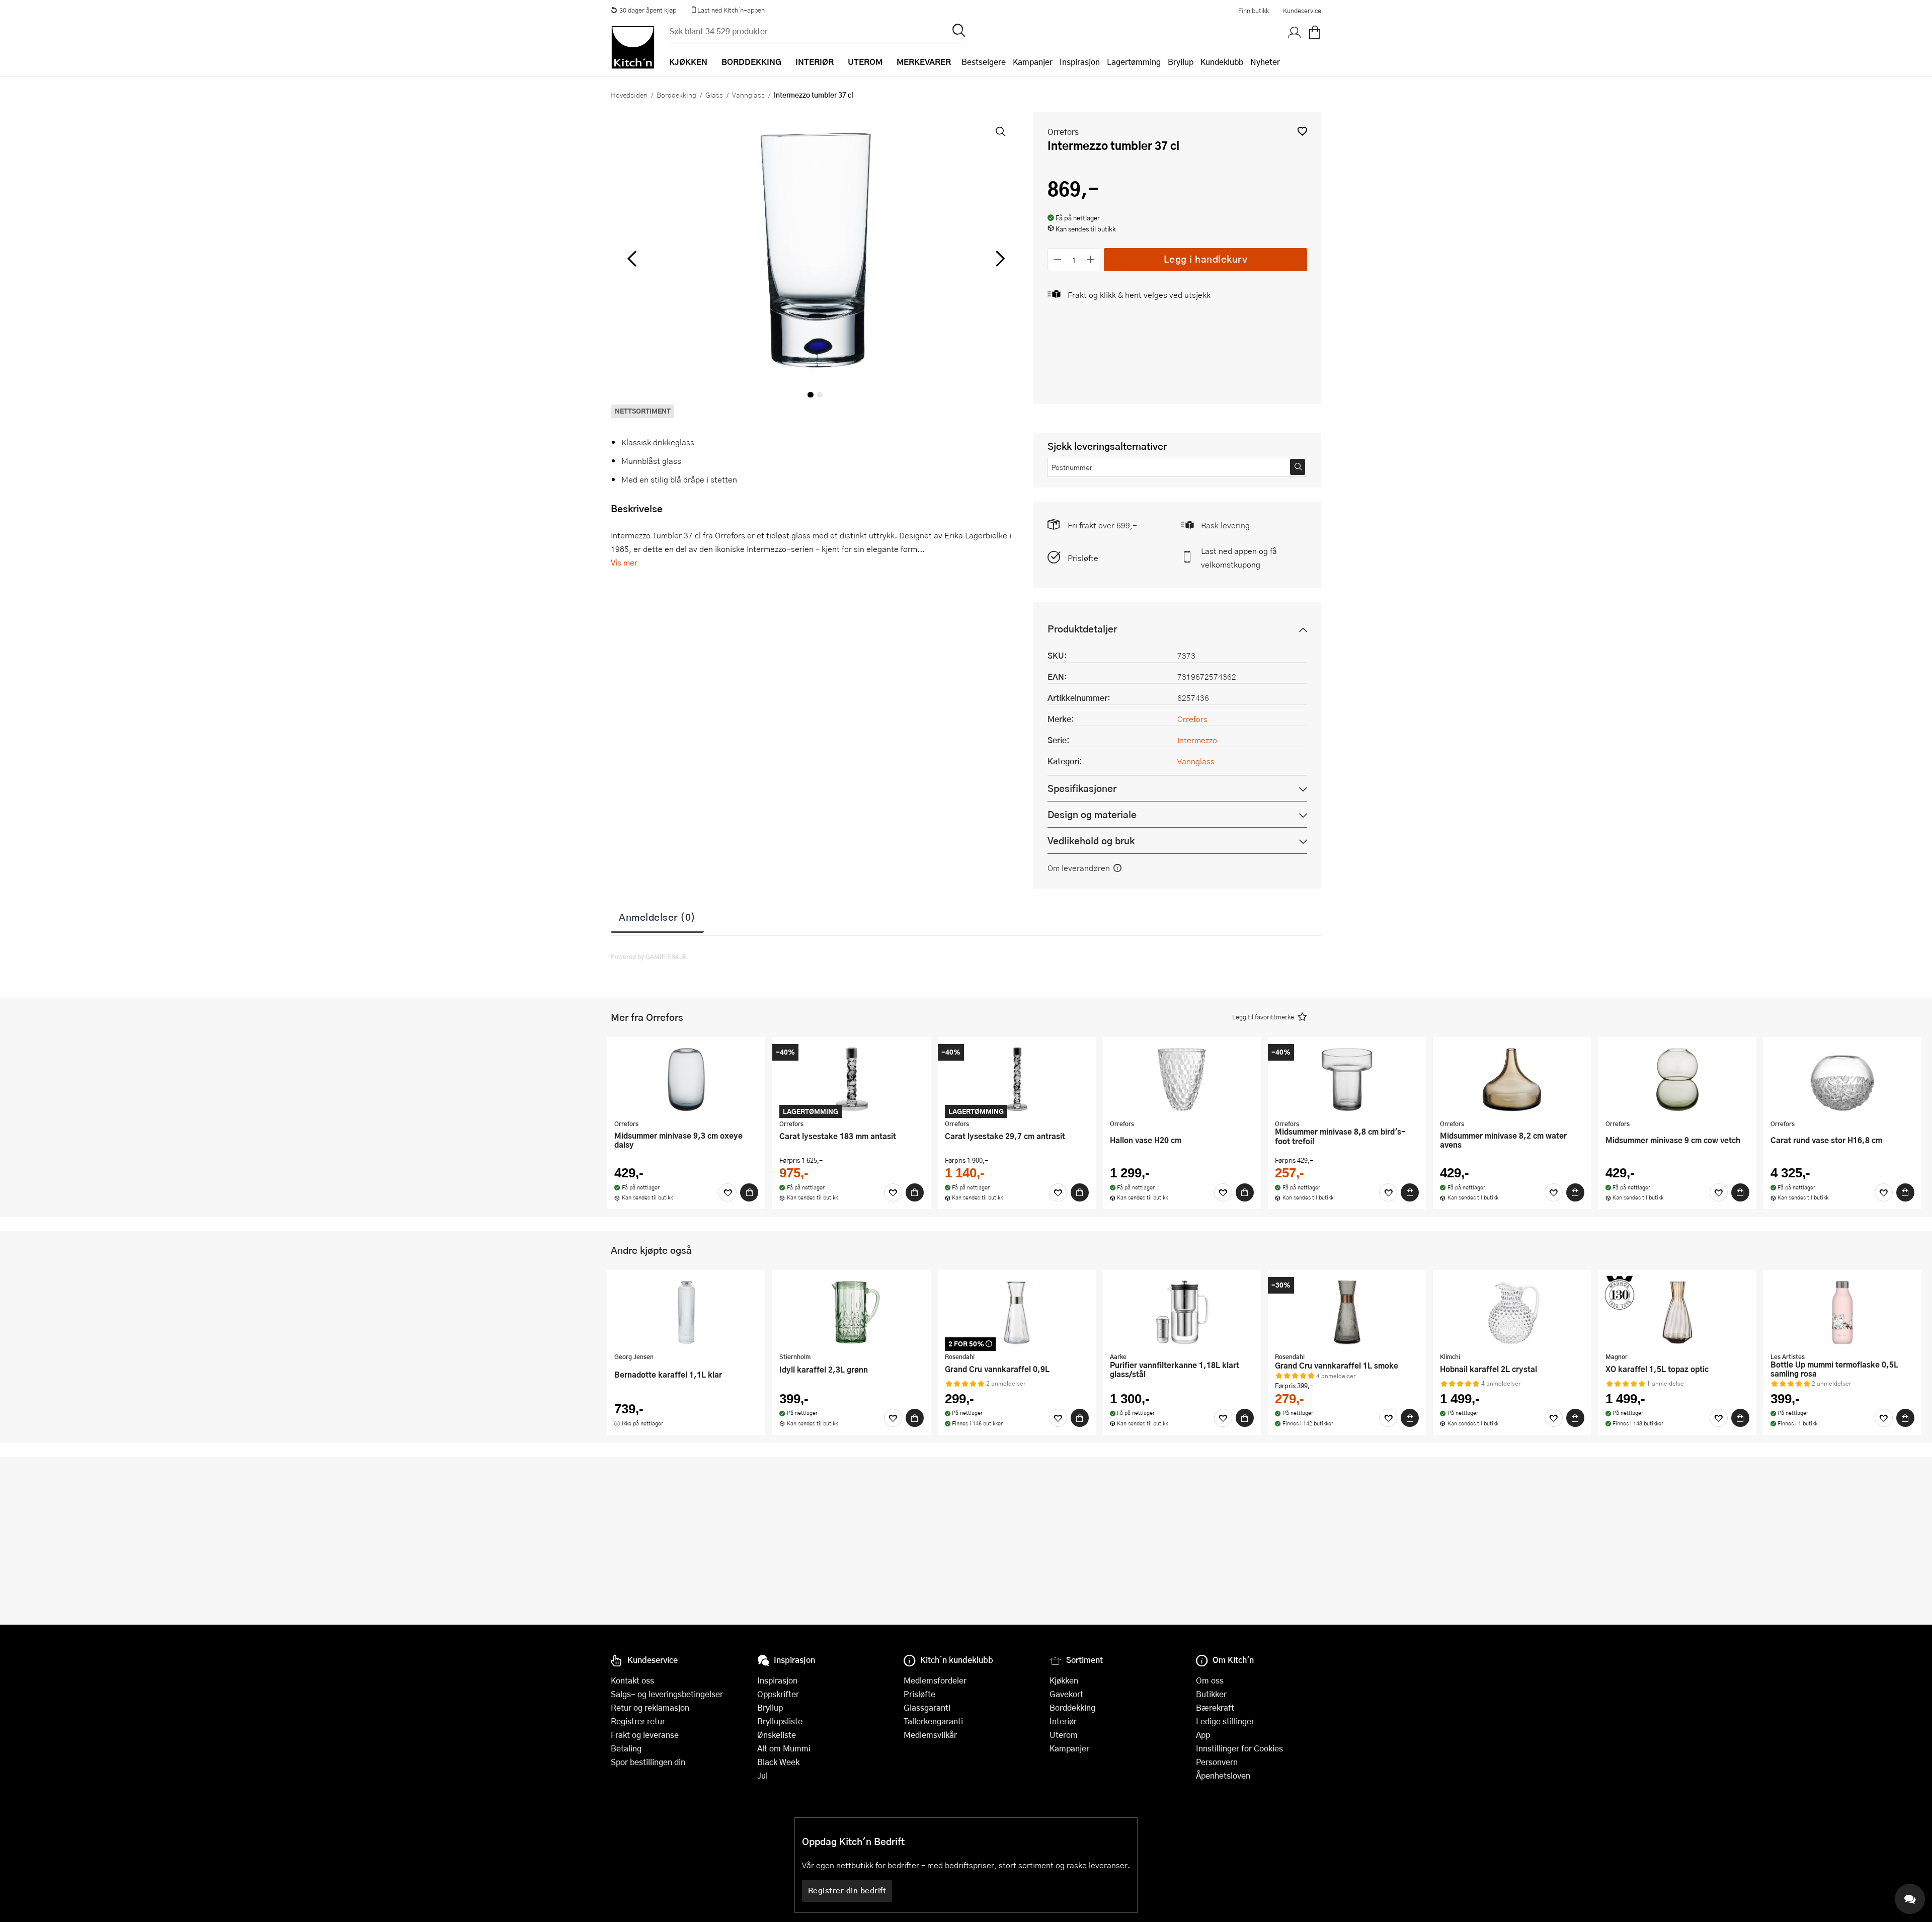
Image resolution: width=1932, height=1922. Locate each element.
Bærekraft (1215, 1707)
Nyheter (1265, 62)
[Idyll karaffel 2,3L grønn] (851, 1312)
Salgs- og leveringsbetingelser (667, 1694)
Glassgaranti (927, 1707)
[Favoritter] (728, 1192)
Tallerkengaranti (933, 1721)
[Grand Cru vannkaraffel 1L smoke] (1347, 1312)
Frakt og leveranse (645, 1735)
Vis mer (624, 562)
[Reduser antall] (1057, 259)
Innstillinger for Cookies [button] (1239, 1748)
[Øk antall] (1091, 259)
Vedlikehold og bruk (1091, 840)
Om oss (1210, 1680)
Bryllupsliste (780, 1721)
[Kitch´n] (633, 47)
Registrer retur (638, 1721)
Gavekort (1066, 1694)
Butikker (1211, 1694)
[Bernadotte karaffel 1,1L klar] (686, 1312)
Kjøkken (1064, 1680)
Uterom (1064, 1735)
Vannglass (748, 95)
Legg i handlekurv (1206, 259)
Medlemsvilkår (930, 1735)
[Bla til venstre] (632, 259)
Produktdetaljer (1082, 629)
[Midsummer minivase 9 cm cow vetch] (1677, 1079)
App (1203, 1735)
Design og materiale (1092, 814)
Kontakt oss (632, 1680)
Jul (762, 1775)
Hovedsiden (629, 95)
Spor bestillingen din (648, 1762)
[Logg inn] (1295, 33)
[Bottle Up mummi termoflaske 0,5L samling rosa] (1842, 1312)
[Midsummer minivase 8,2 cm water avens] (1512, 1079)
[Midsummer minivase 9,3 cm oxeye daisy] (686, 1079)
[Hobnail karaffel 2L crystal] (1512, 1312)
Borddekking (676, 95)
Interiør (1063, 1721)
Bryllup (1181, 62)
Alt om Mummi (784, 1748)
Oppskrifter (778, 1694)
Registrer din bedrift (847, 1890)
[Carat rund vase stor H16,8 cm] (1842, 1079)
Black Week (778, 1762)
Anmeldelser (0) (657, 917)
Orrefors (1063, 132)
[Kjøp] (749, 1192)
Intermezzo (1197, 740)
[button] (1302, 131)
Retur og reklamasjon (650, 1707)
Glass (714, 95)
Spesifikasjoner (1082, 788)
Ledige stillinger (1225, 1721)
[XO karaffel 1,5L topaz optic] (1677, 1312)
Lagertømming (1134, 62)
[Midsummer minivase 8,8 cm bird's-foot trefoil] (1347, 1079)
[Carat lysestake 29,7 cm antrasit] (1017, 1079)
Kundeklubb (1222, 62)
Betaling (626, 1748)
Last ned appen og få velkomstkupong (1239, 557)
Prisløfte (1083, 558)
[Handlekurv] (1315, 33)
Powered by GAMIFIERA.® (649, 956)
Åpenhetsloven (1223, 1775)
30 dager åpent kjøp (648, 10)
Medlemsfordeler (935, 1680)
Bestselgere (984, 62)
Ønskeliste (777, 1735)
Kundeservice (1302, 11)
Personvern (1217, 1762)
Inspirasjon (1080, 62)
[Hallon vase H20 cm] (1182, 1079)
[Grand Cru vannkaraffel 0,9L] (1017, 1312)
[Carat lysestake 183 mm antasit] (851, 1079)
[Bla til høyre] (998, 259)
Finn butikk (1254, 11)
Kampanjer (1033, 62)
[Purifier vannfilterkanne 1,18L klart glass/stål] (1182, 1312)
